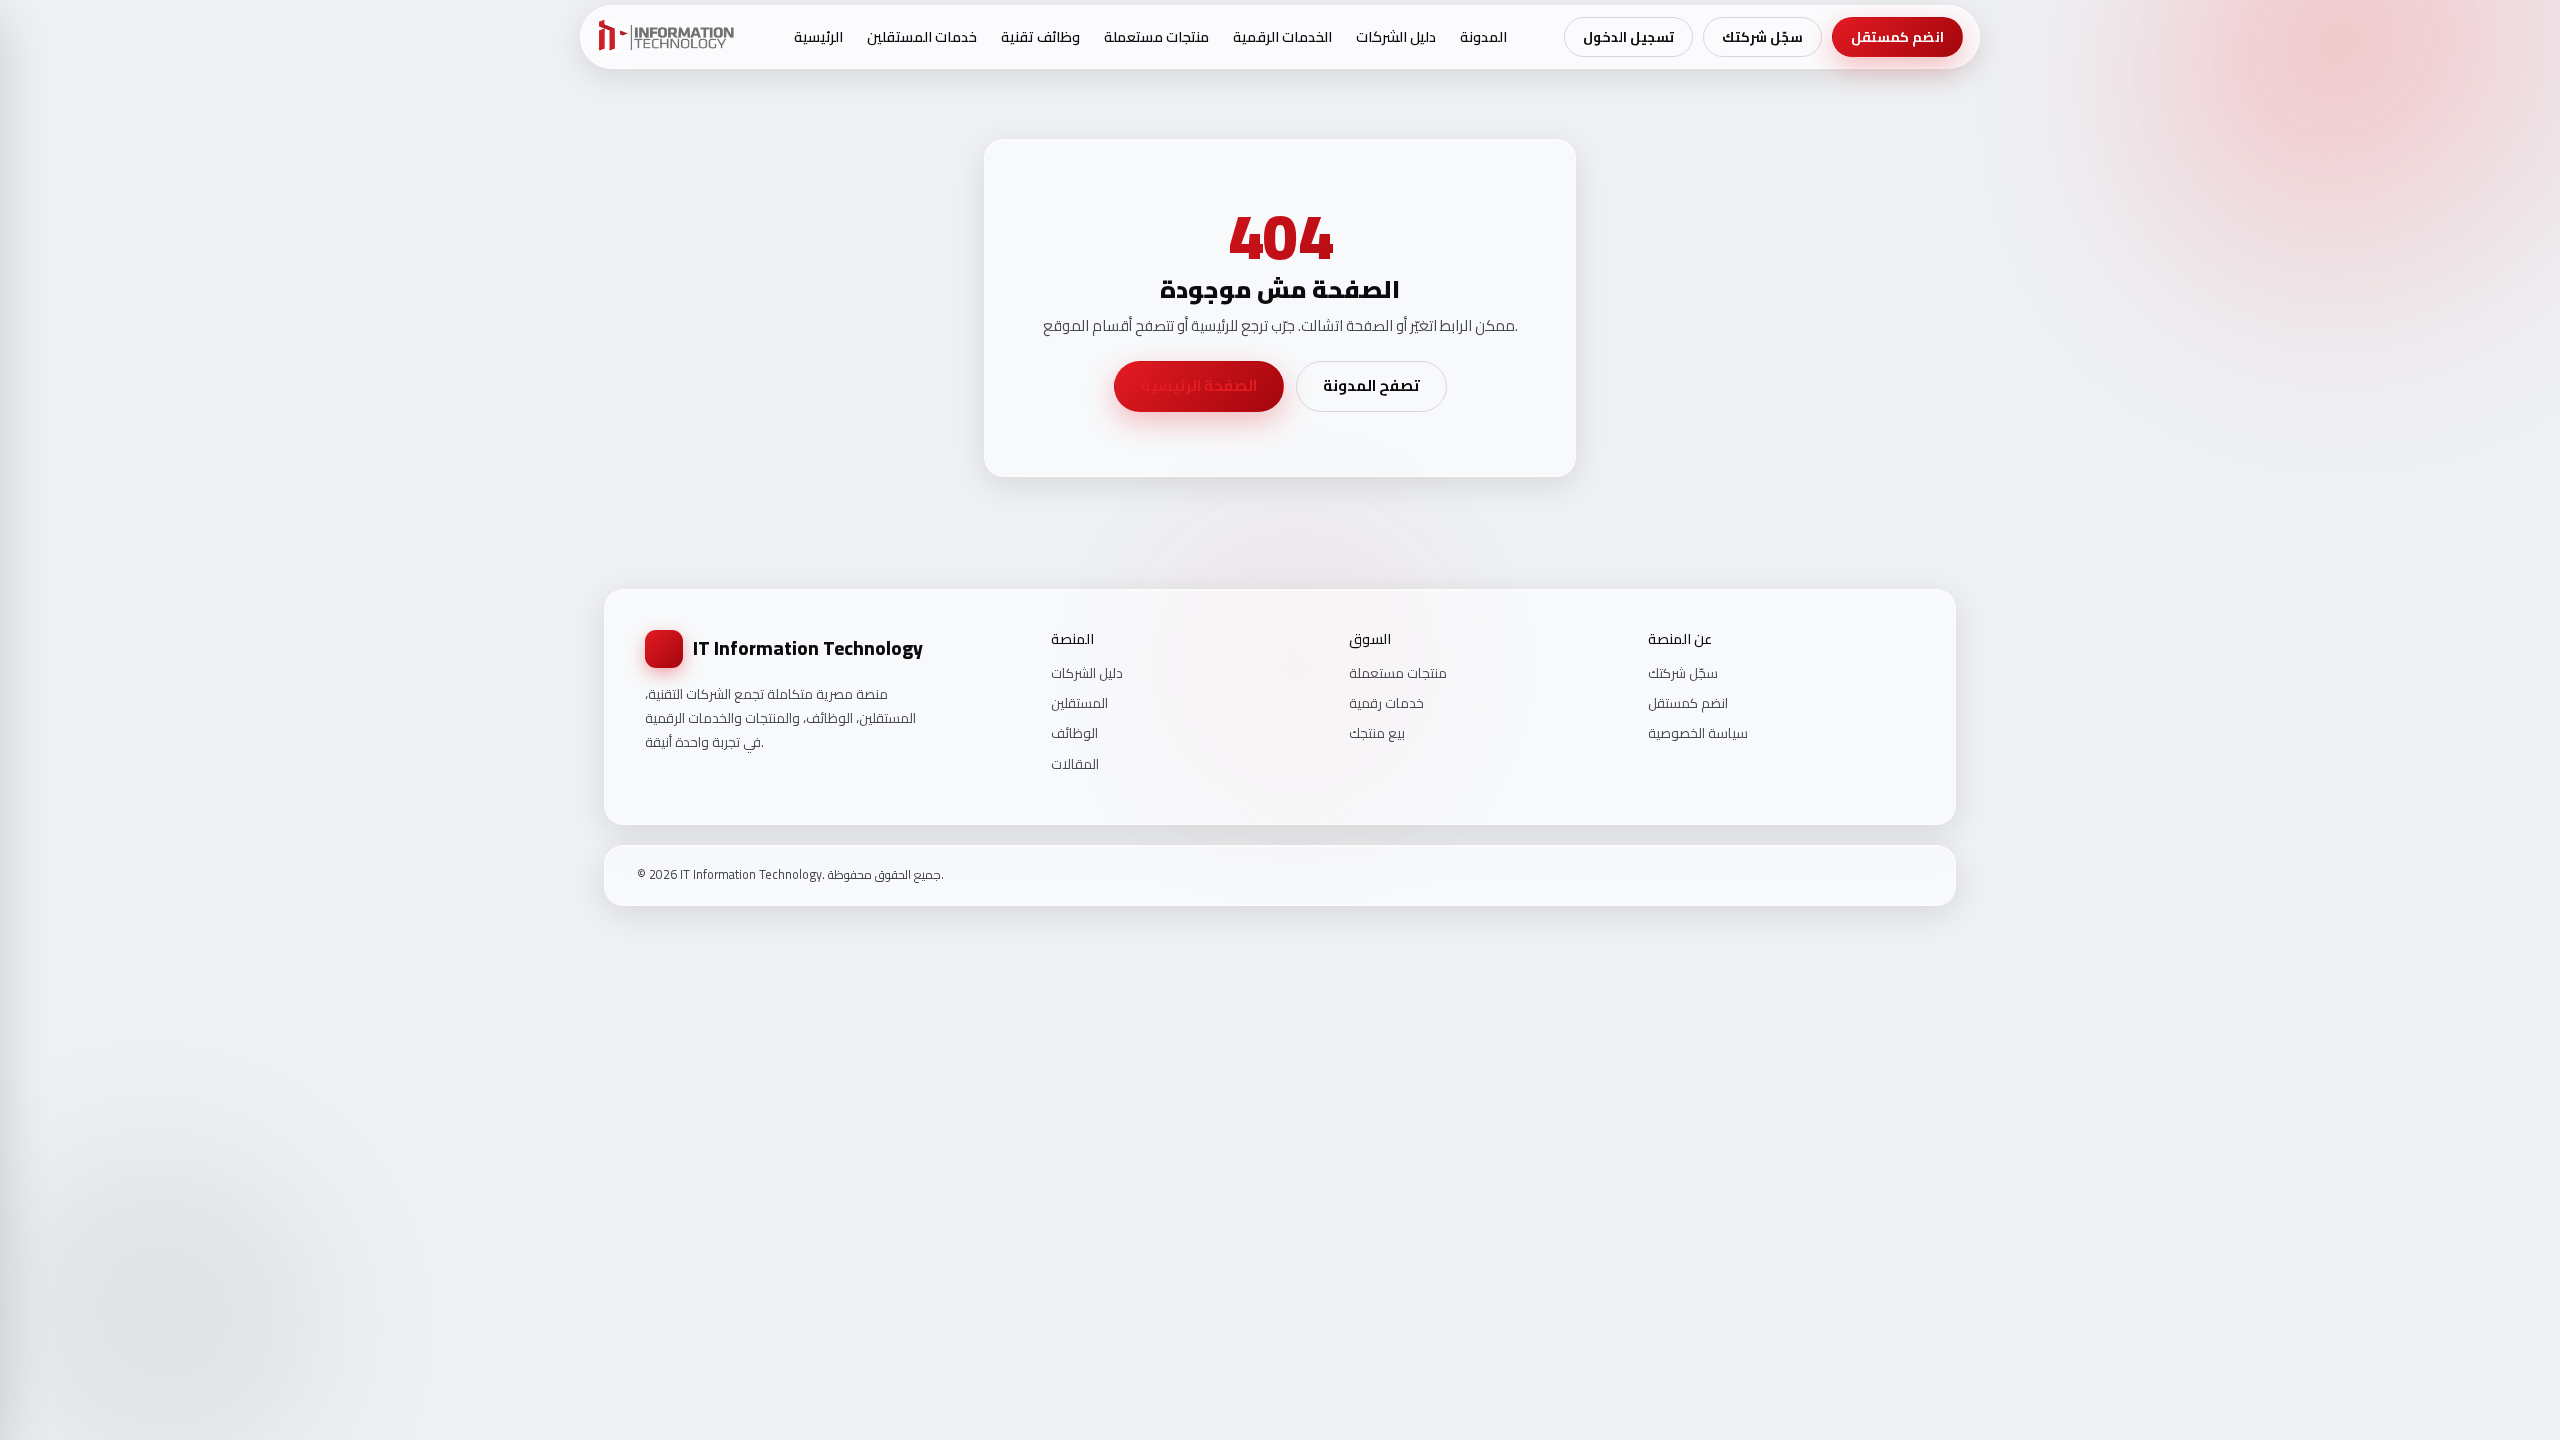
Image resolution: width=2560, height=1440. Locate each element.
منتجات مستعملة (1156, 36)
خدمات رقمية (1386, 703)
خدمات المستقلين (922, 36)
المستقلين (1079, 703)
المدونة (1483, 36)
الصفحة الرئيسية (1199, 385)
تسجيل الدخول (1628, 37)
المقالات (1075, 764)
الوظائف (1074, 733)
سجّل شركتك (1762, 37)
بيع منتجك (1377, 733)
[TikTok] (1916, 875)
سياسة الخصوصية (1698, 733)
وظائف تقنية (1040, 36)
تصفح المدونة (1371, 385)
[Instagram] (1890, 875)
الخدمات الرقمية (1282, 36)
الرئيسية (818, 36)
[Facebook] (1864, 875)
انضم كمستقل (1897, 37)
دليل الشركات (1396, 36)
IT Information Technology (808, 648)
